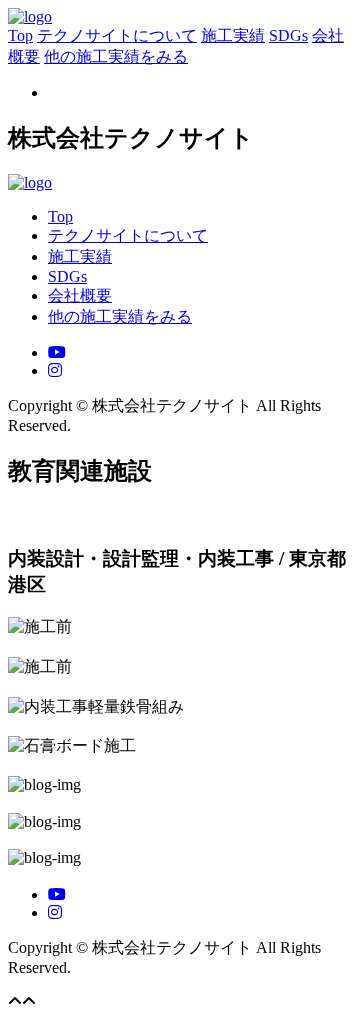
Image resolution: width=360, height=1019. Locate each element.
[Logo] (30, 16)
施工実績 (233, 35)
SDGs (288, 35)
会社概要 (80, 295)
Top (20, 35)
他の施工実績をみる (116, 56)
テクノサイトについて (117, 35)
